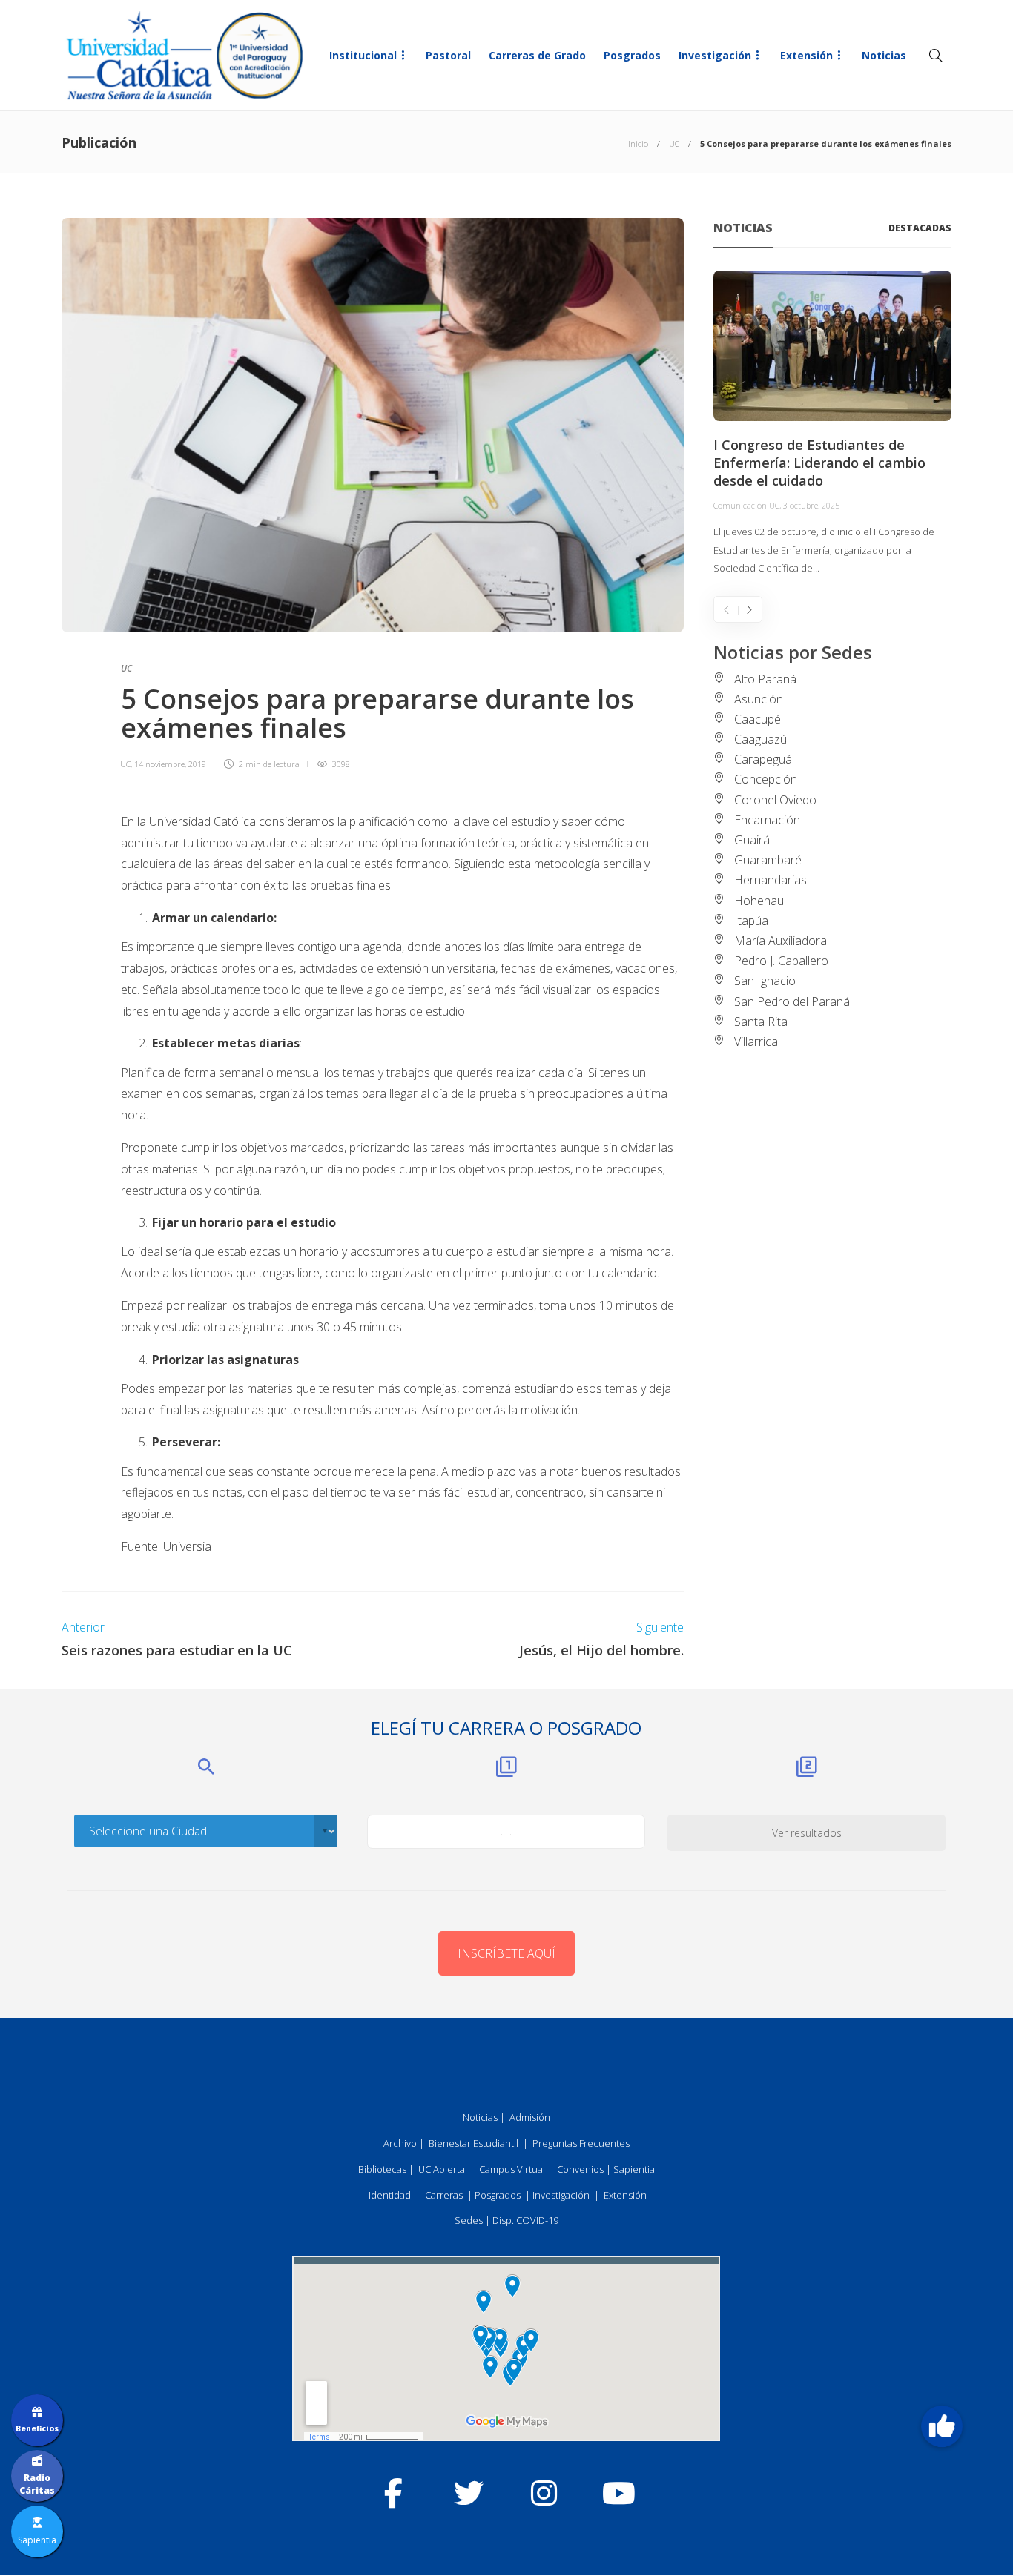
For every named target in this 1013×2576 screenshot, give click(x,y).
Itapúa (751, 921)
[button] (942, 2426)
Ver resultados (807, 1833)
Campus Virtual (512, 2169)
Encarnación (767, 820)
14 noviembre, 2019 (170, 764)
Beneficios (37, 2428)
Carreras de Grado (537, 55)
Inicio (638, 143)
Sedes (469, 2220)
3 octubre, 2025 (811, 505)
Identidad (390, 2195)
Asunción (759, 699)
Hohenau (759, 901)
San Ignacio (765, 981)
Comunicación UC (746, 505)
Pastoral (448, 55)
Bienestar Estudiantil (473, 2143)
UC (674, 143)
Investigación (715, 55)
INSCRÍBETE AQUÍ (506, 1953)
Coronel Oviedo (775, 800)
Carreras (444, 2195)
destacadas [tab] (920, 228)
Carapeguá (763, 759)
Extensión (806, 55)
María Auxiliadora (781, 941)
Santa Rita (761, 1022)
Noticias (884, 55)
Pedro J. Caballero (781, 961)
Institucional (363, 55)
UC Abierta (442, 2169)
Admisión (530, 2117)
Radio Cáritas (37, 2484)
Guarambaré (768, 860)
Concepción (766, 779)
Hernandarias (771, 880)
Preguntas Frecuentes (581, 2143)
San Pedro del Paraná (792, 1001)
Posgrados (632, 55)
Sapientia (634, 2169)
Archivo (400, 2143)
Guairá (752, 840)
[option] (832, 424)
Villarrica (756, 1042)
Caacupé (758, 719)
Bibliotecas (382, 2169)
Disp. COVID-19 (525, 2220)
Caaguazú (760, 739)
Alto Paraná (765, 679)
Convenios (580, 2169)
